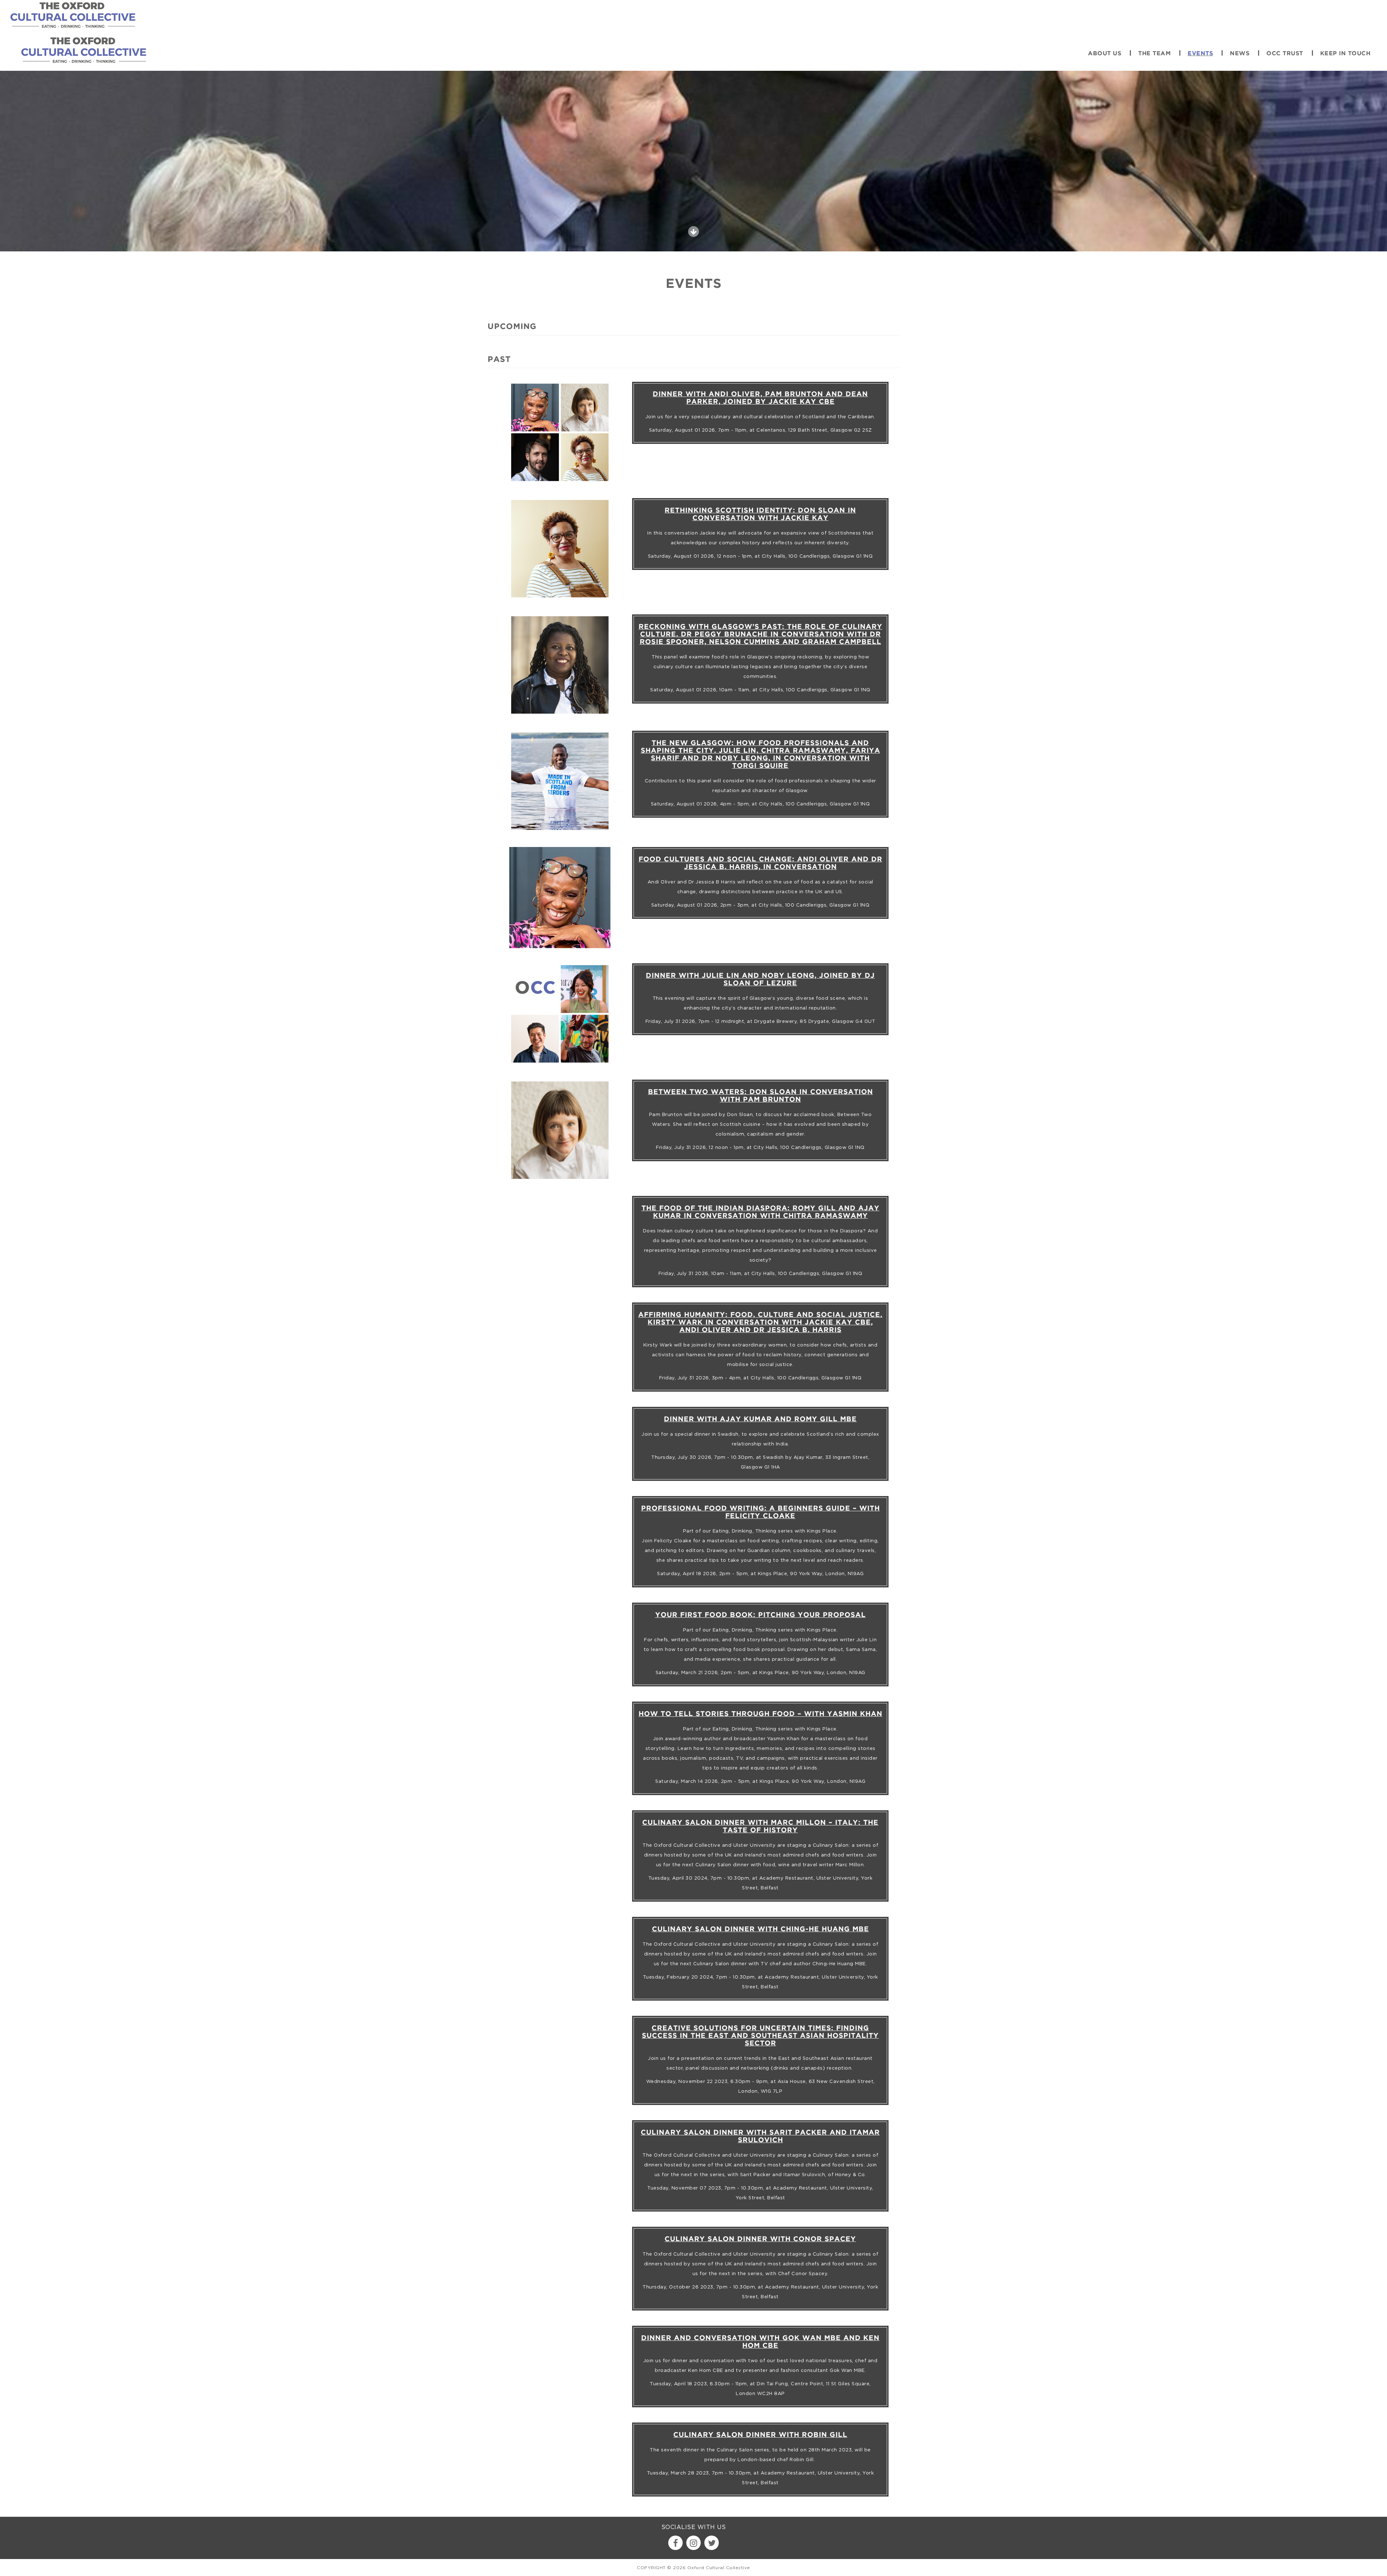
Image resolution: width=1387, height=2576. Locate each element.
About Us (1105, 54)
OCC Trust (1285, 54)
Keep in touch (1345, 54)
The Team (1154, 54)
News (1240, 54)
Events (1200, 54)
